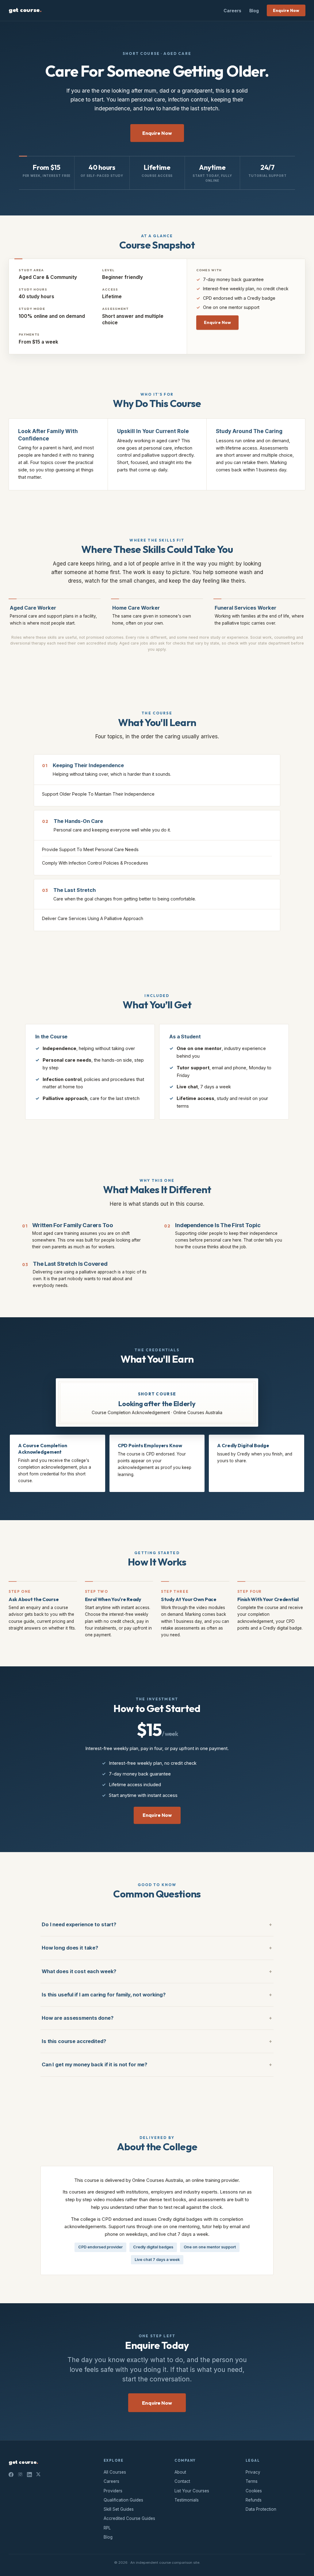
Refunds (254, 2500)
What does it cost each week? (79, 1971)
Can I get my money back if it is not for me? (94, 2064)
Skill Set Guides (119, 2509)
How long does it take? (70, 1948)
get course (25, 10)
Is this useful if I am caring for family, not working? (104, 1995)
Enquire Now (286, 10)
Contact (182, 2481)
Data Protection (261, 2509)
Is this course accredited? (74, 2041)
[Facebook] (11, 2475)
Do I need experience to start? (79, 1924)
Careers (232, 11)
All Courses (115, 2472)
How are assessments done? (78, 2018)
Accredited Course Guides (129, 2518)
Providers (113, 2491)
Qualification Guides (123, 2500)
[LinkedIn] (29, 2475)
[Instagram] (20, 2475)
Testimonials (187, 2500)
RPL (107, 2528)
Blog (254, 11)
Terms (252, 2481)
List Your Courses (192, 2491)
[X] (38, 2475)
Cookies (254, 2491)
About (180, 2472)
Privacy (253, 2472)
